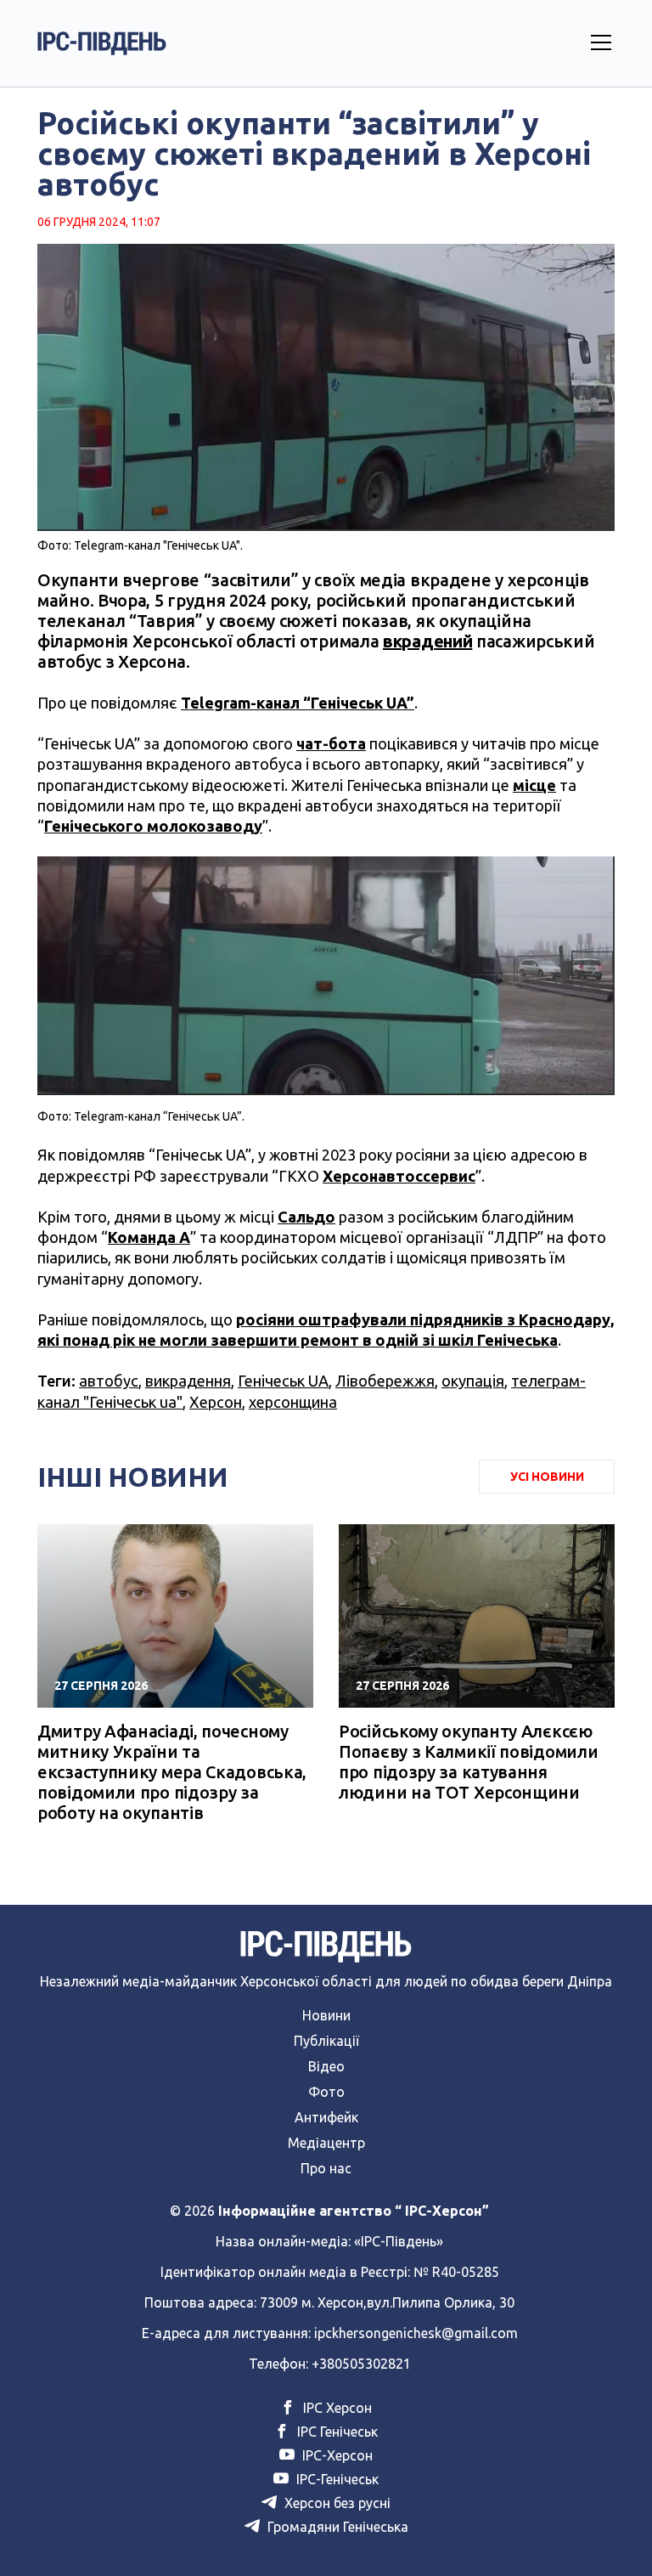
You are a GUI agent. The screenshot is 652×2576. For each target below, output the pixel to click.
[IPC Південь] (102, 43)
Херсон (216, 1402)
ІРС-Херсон (336, 2455)
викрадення (188, 1381)
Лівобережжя (385, 1381)
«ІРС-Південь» (399, 2241)
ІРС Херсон (336, 2408)
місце (534, 785)
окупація (473, 1381)
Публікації (326, 2041)
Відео (326, 2066)
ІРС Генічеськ (336, 2432)
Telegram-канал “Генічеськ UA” (298, 703)
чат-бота (331, 743)
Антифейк (326, 2117)
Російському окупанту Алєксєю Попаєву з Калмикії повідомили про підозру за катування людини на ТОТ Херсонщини (468, 1762)
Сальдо (306, 1217)
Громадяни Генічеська (336, 2527)
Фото (326, 2092)
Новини (326, 2015)
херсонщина (293, 1402)
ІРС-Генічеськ (336, 2479)
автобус (109, 1381)
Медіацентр (326, 2143)
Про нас (326, 2168)
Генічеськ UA (283, 1381)
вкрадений (427, 641)
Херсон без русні (336, 2503)
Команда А (149, 1237)
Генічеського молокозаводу (153, 826)
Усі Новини (547, 1477)
